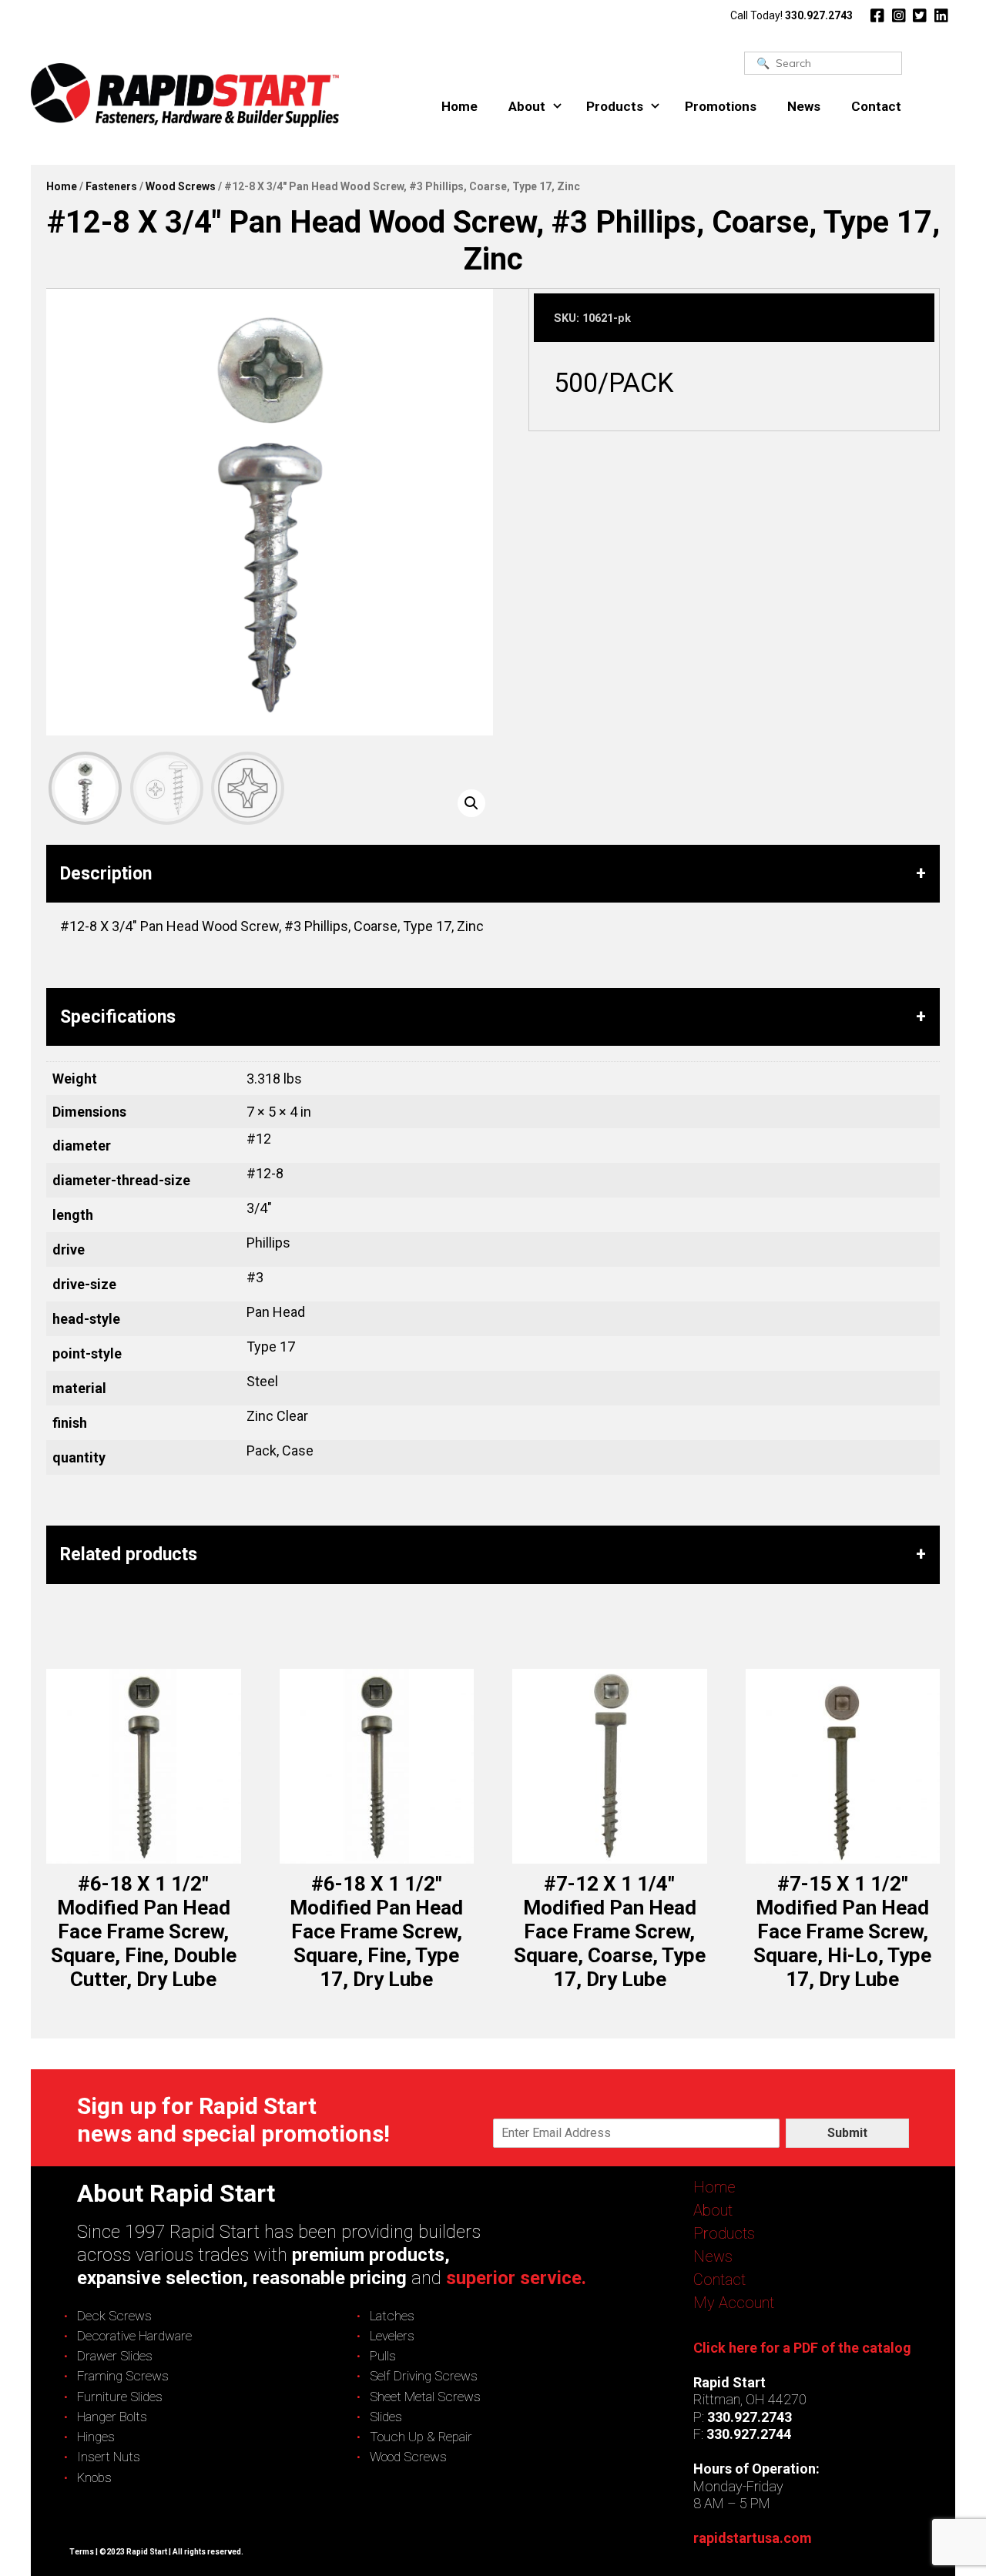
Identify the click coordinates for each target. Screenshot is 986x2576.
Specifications (118, 1017)
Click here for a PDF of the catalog (802, 2348)
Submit (847, 2133)
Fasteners (111, 186)
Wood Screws (181, 186)
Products (615, 106)
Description (106, 874)
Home (459, 106)
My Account (734, 2303)
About (527, 106)
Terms (82, 2552)
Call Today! (791, 15)
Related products (129, 1554)
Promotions (721, 106)
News (804, 106)
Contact (876, 106)
